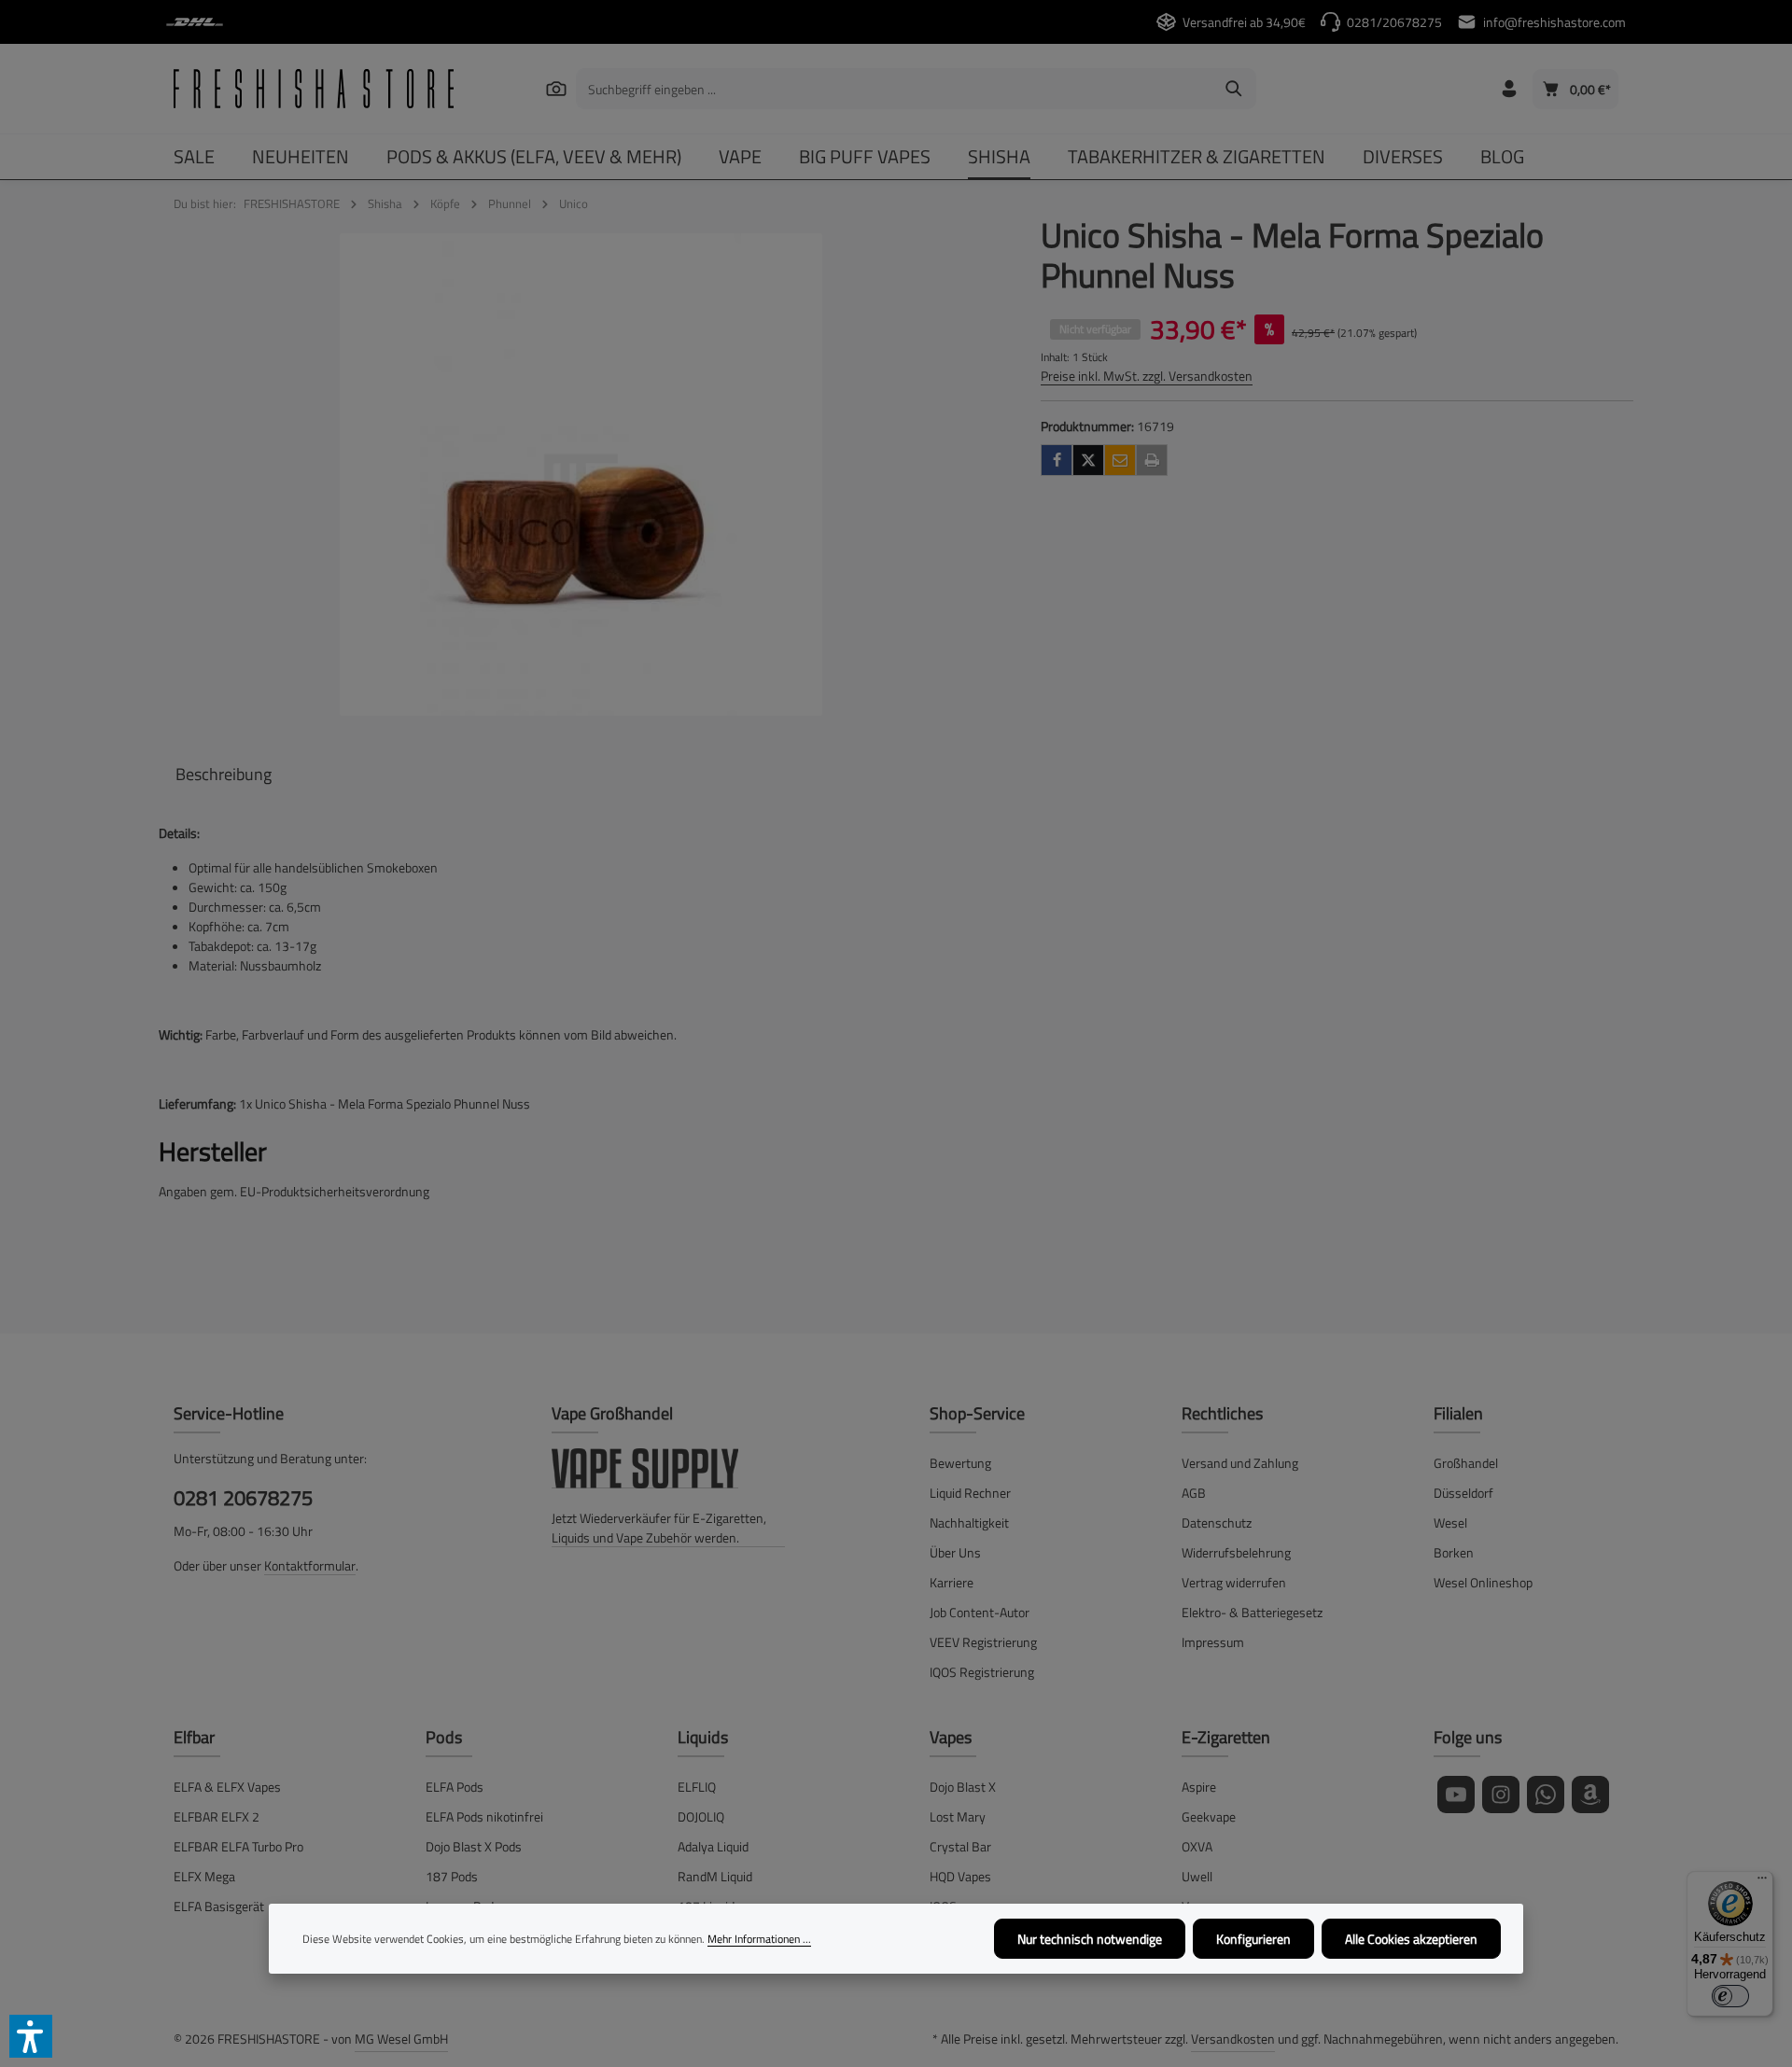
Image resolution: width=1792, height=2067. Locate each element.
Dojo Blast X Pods (474, 1846)
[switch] (1730, 1996)
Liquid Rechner (970, 1493)
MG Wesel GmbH (401, 2039)
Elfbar (194, 1737)
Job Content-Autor (980, 1612)
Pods (444, 1737)
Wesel (1450, 1522)
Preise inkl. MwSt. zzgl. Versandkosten (1147, 376)
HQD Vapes (960, 1876)
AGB (1194, 1493)
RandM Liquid (715, 1876)
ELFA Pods (455, 1787)
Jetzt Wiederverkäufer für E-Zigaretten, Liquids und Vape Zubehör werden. (659, 1528)
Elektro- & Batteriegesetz (1252, 1612)
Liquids (703, 1737)
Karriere (952, 1582)
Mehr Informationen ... (759, 1939)
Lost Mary (958, 1816)
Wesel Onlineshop (1483, 1582)
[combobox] (895, 89)
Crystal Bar (960, 1846)
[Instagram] (1501, 1795)
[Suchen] (556, 88)
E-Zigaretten (1226, 1737)
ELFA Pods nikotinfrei (484, 1816)
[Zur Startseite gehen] (314, 89)
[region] (581, 475)
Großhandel (1466, 1463)
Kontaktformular (310, 1565)
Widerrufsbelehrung (1236, 1552)
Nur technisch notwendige (1090, 1939)
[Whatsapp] (1546, 1795)
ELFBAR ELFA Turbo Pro (238, 1846)
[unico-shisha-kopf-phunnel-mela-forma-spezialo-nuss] (581, 475)
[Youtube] (1456, 1795)
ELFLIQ (697, 1787)
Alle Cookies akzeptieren (1411, 1939)
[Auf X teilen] (1088, 460)
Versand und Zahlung (1240, 1463)
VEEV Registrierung (983, 1642)
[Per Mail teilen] (1120, 460)
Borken (1454, 1552)
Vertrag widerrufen (1234, 1582)
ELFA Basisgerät (219, 1906)
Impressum (1213, 1642)
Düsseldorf (1463, 1493)
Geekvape (1209, 1816)
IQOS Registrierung (982, 1672)
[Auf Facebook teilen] (1057, 460)
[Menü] (1762, 1882)
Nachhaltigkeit (969, 1522)
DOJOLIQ (701, 1816)
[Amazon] (1590, 1795)
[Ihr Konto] (1509, 89)
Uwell (1197, 1876)
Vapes (951, 1737)
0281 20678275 (243, 1498)
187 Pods (452, 1876)
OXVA (1197, 1846)
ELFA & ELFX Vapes (227, 1787)
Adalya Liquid (713, 1846)
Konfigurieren (1253, 1939)
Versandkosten (1233, 2039)
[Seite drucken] (1152, 460)
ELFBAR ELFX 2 (217, 1816)
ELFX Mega (204, 1876)
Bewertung (960, 1463)
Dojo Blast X (963, 1787)
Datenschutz (1217, 1522)
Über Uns (955, 1552)
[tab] (224, 774)
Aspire (1199, 1787)
